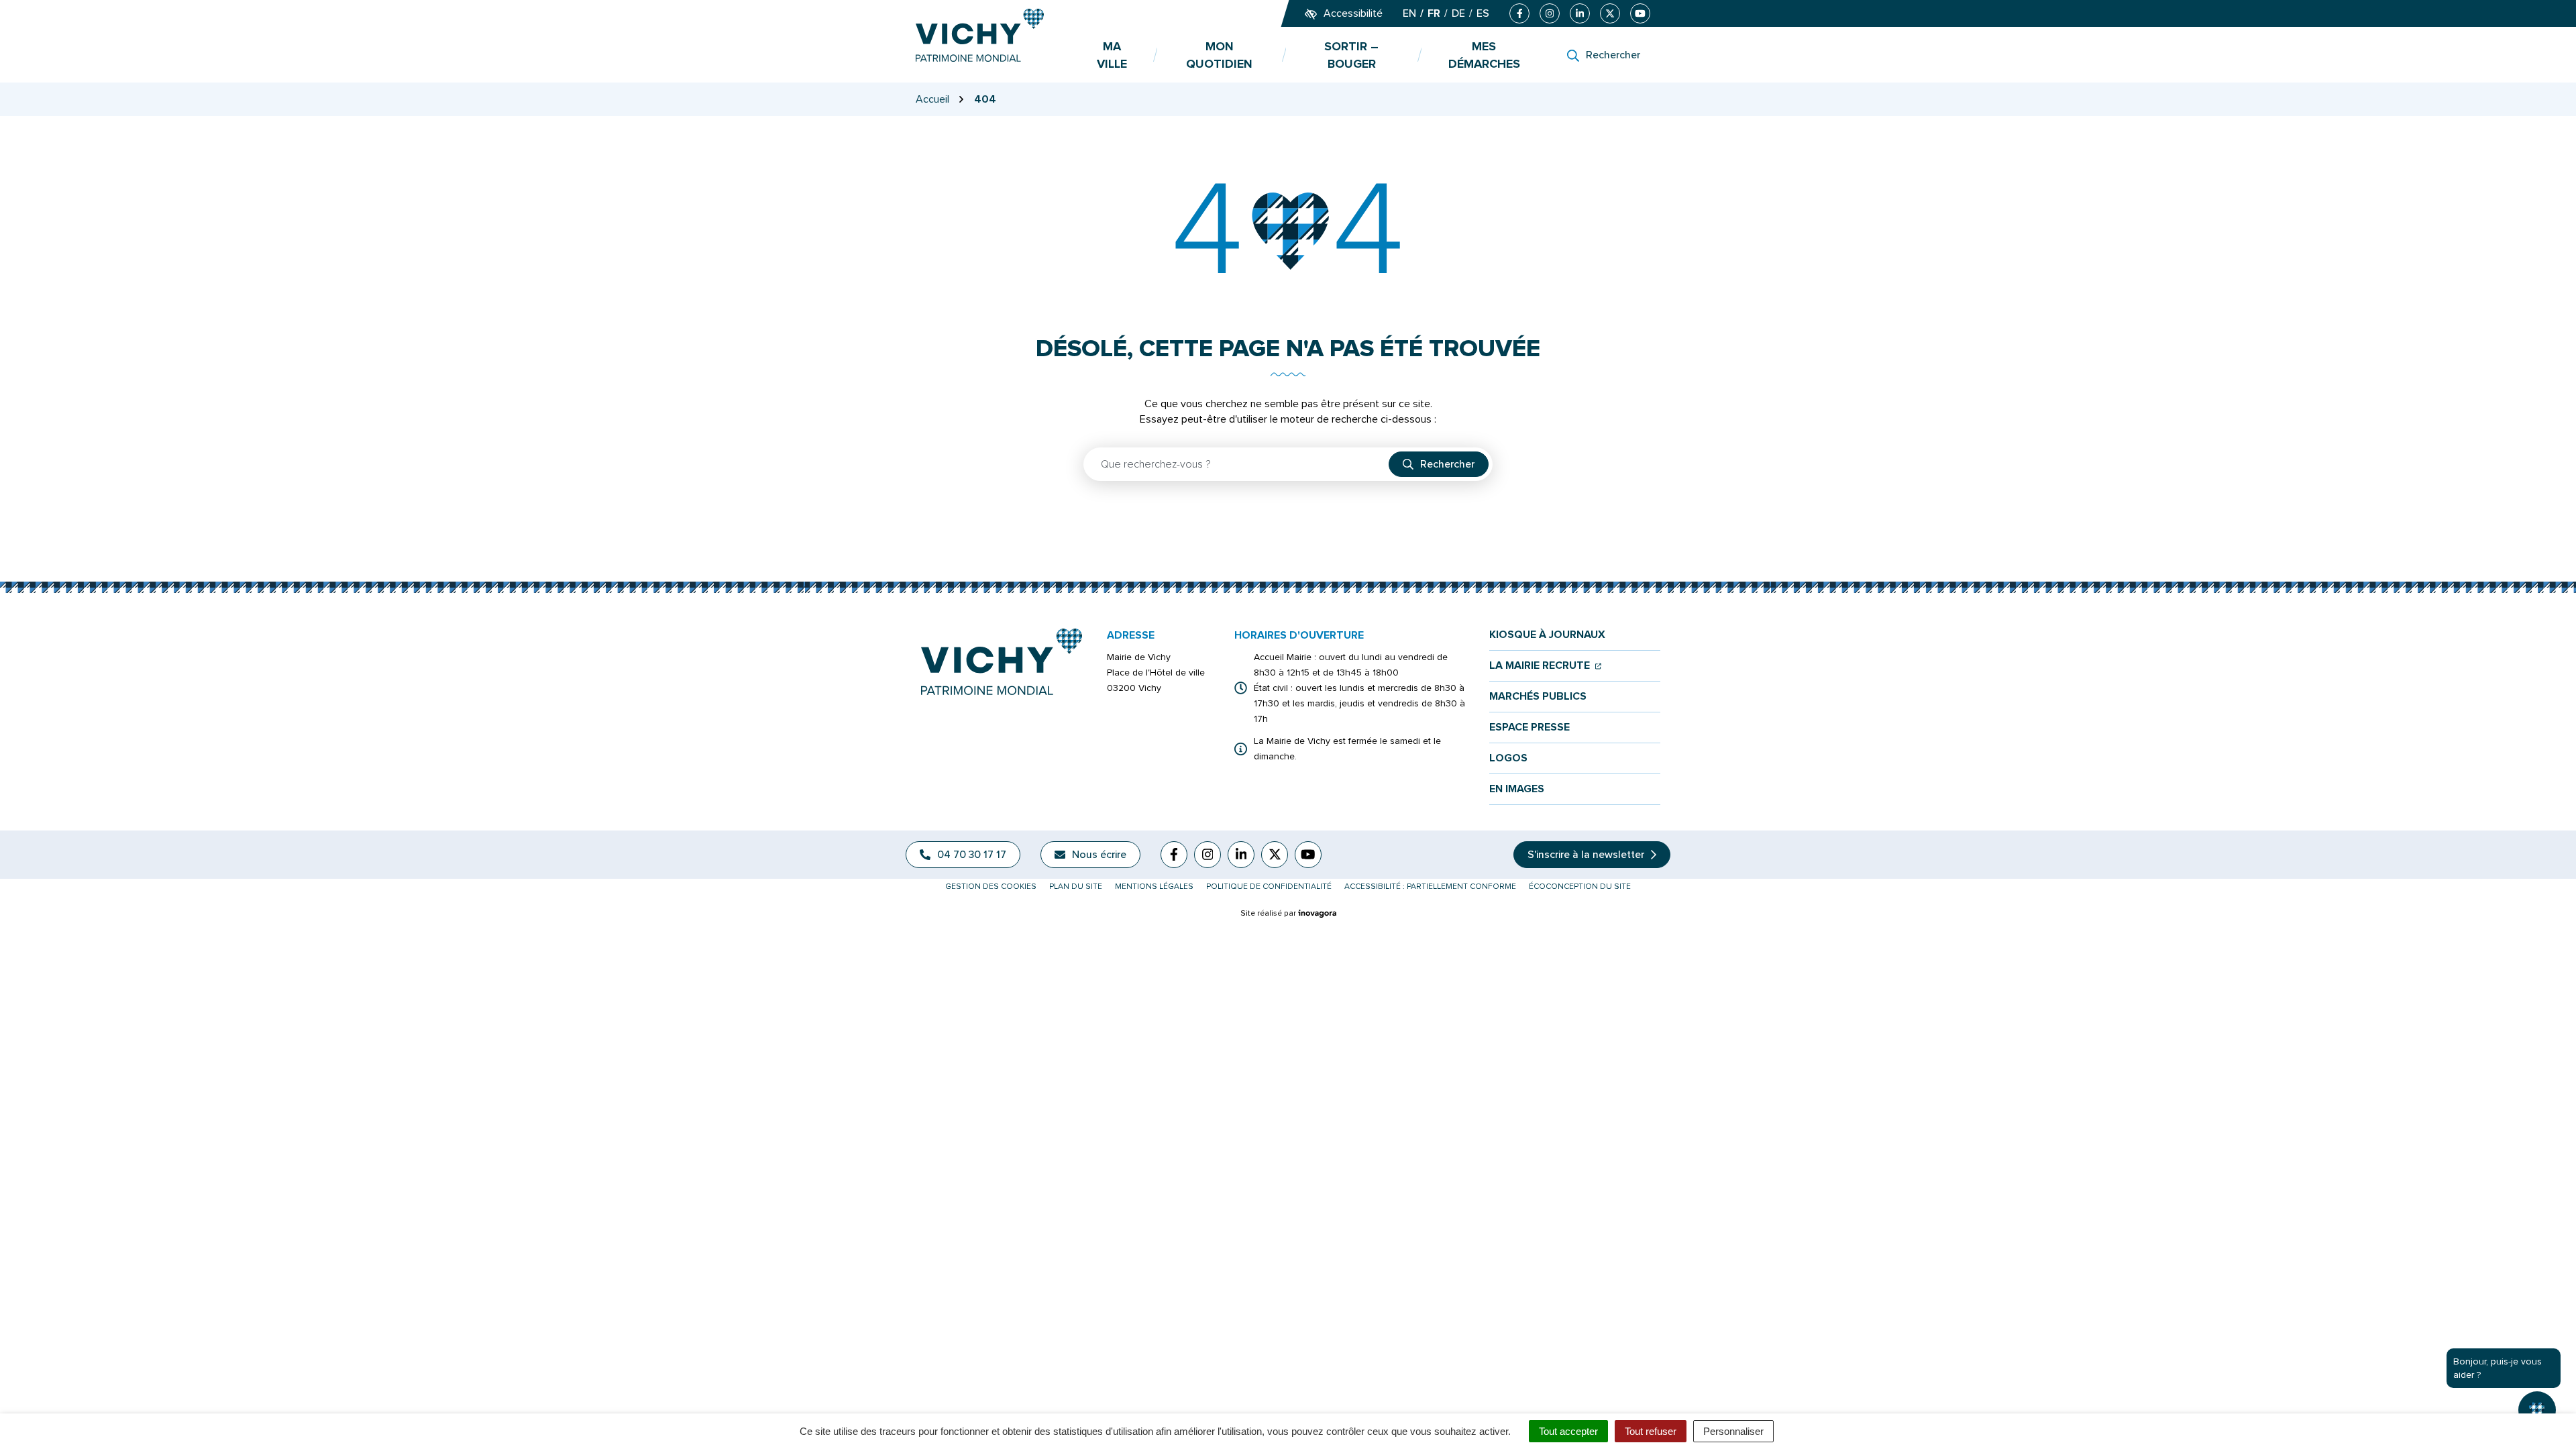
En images (1517, 789)
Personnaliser (1733, 1431)
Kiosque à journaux (1547, 635)
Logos (1508, 758)
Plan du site (1076, 887)
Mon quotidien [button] (1219, 55)
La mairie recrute (1545, 666)
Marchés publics (1538, 697)
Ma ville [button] (1112, 55)
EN (1409, 13)
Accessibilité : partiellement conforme (1430, 887)
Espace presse (1529, 728)
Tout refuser (1651, 1431)
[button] (37, 1412)
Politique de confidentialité (1269, 887)
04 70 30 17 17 (972, 855)
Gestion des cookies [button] (991, 887)
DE (1458, 13)
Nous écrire (1099, 855)
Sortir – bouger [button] (1351, 55)
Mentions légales (1154, 887)
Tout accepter (1568, 1431)
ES (1483, 13)
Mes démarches (1484, 55)
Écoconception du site (1580, 887)
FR (1434, 13)
